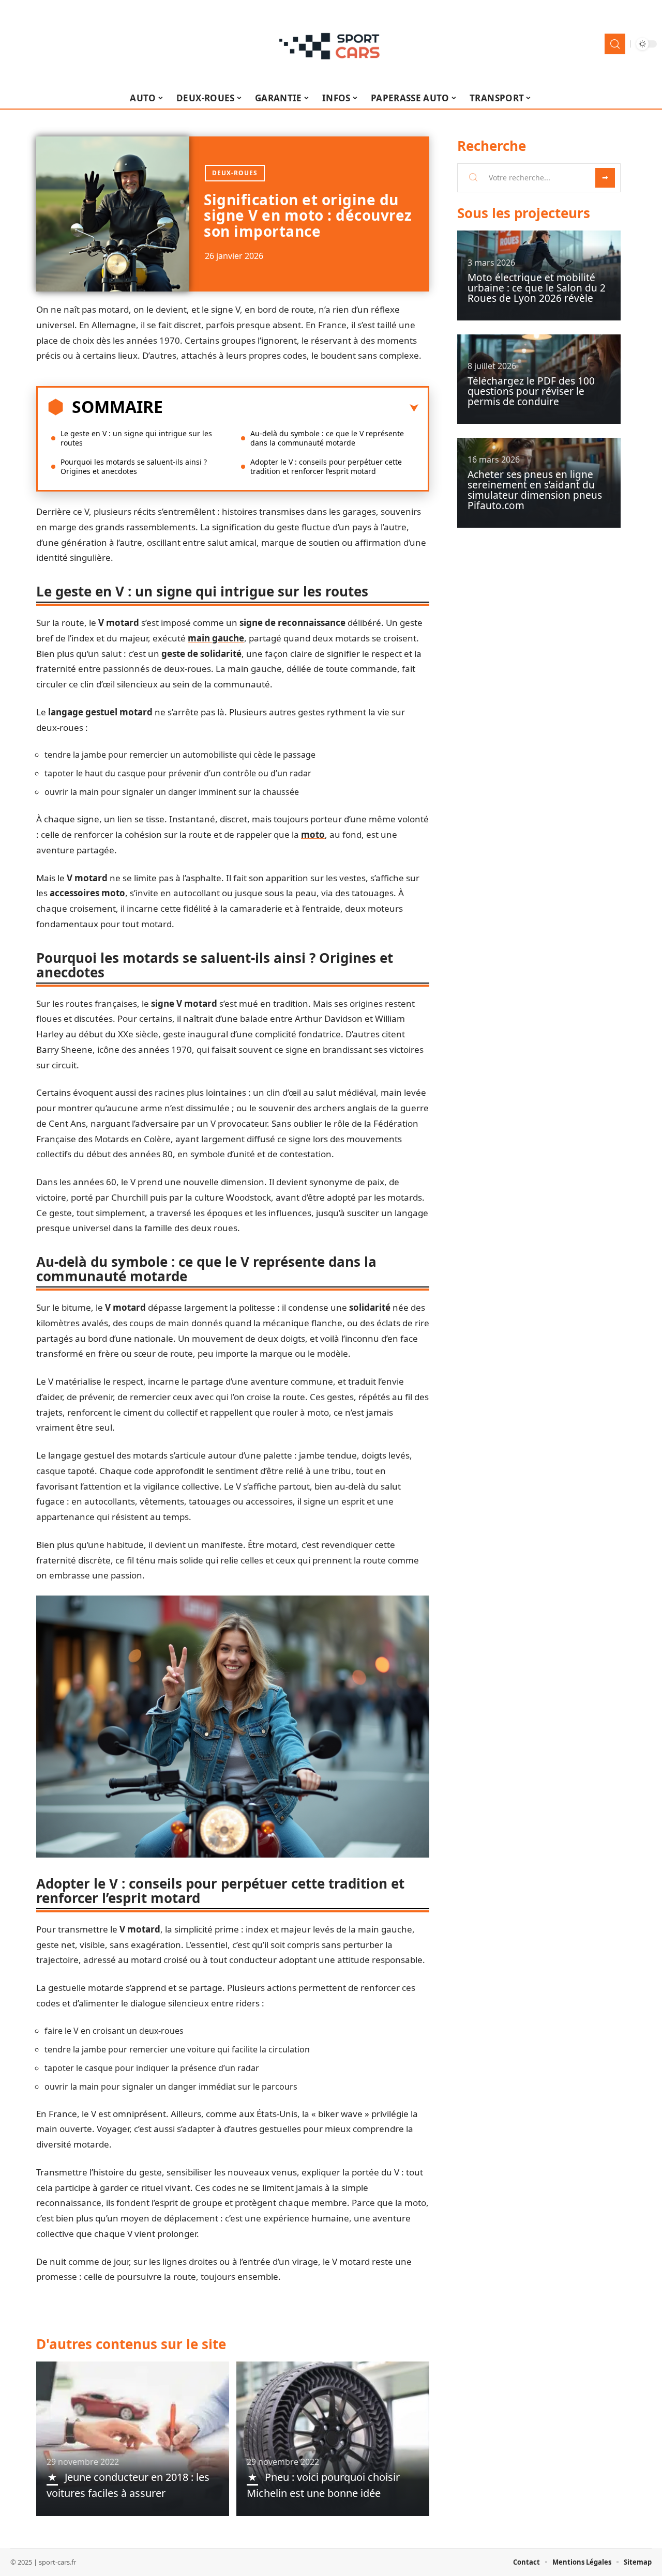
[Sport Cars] (331, 44)
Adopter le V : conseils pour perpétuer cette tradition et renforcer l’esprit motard (326, 466)
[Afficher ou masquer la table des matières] (291, 408)
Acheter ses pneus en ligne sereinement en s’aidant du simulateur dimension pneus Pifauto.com (535, 490)
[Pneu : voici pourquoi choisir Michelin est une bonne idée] (333, 2439)
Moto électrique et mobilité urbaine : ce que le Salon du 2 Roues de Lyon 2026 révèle (537, 288)
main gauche (216, 638)
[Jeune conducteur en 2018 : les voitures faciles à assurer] (133, 2439)
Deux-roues (235, 173)
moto (313, 834)
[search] (615, 44)
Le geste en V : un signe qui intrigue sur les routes (136, 438)
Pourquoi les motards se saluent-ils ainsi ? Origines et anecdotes (134, 466)
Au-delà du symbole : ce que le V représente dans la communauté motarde (327, 438)
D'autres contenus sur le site (131, 2344)
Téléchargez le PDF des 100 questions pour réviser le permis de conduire (531, 391)
